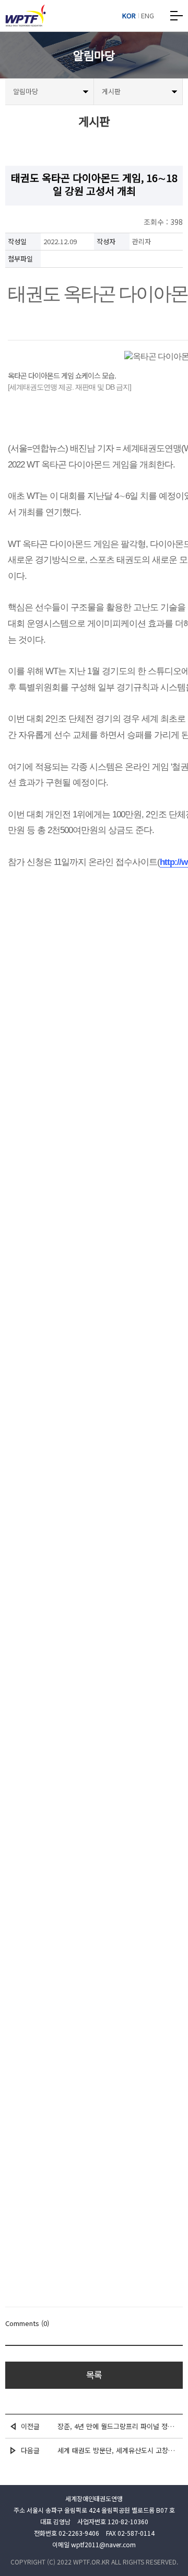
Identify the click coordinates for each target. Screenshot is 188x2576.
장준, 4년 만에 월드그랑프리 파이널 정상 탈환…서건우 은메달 (118, 2426)
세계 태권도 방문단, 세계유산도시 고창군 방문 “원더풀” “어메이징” (118, 2450)
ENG (148, 16)
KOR (129, 16)
